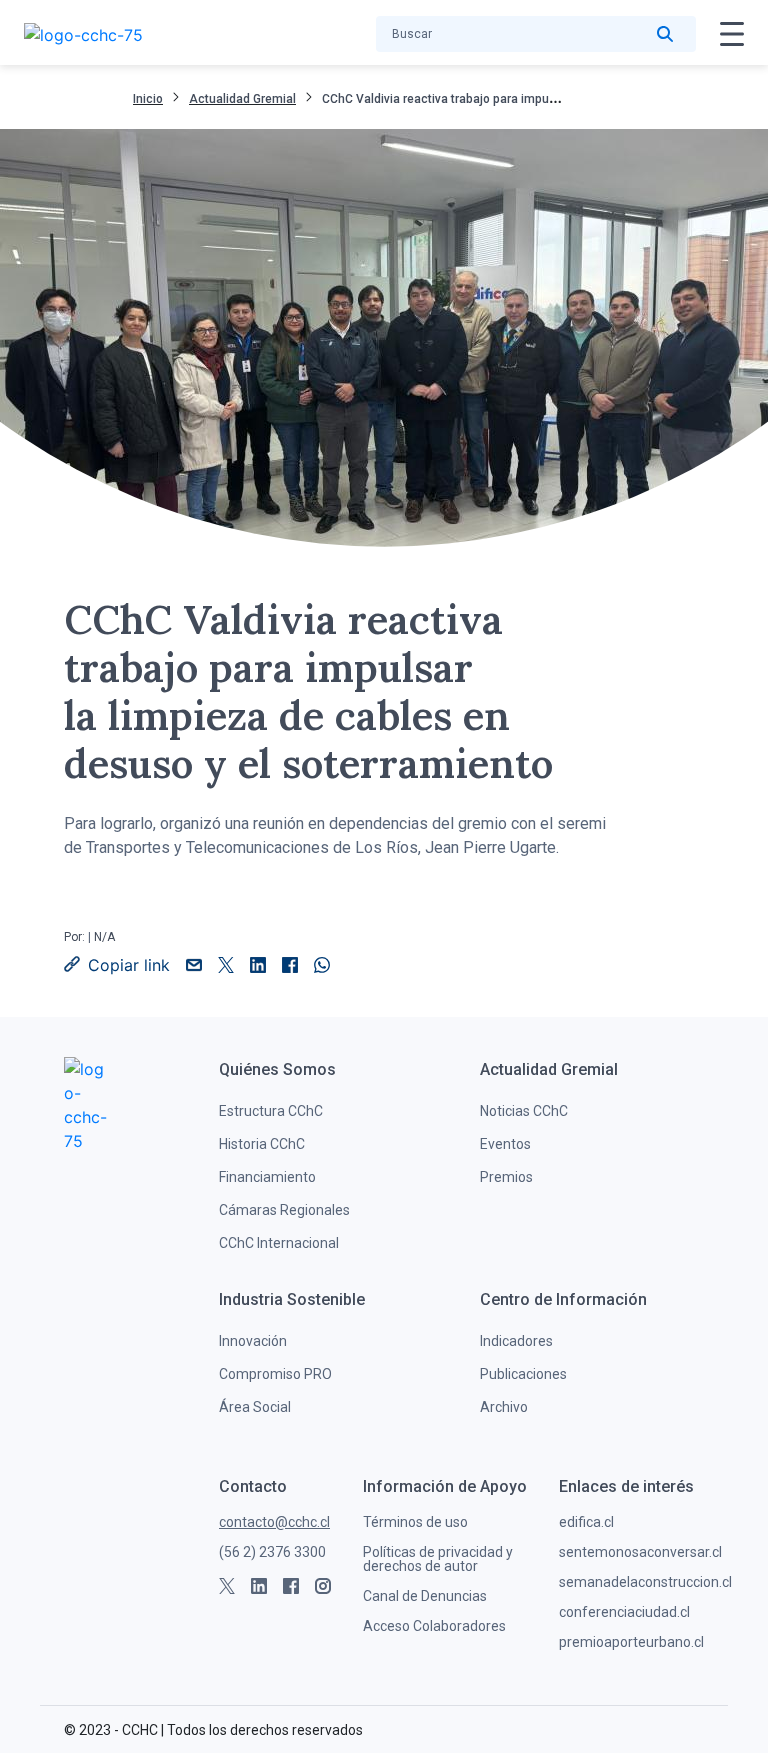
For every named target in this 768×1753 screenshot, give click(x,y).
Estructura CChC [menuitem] (271, 1111)
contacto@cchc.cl (274, 1522)
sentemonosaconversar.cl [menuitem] (640, 1552)
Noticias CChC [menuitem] (524, 1111)
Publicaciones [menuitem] (523, 1374)
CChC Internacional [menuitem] (279, 1243)
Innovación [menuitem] (253, 1341)
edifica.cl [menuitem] (586, 1522)
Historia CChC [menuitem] (262, 1144)
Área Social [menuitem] (255, 1407)
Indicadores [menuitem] (516, 1341)
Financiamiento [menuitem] (267, 1177)
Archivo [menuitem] (504, 1407)
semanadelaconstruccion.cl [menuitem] (645, 1582)
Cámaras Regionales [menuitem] (284, 1210)
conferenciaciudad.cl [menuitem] (624, 1612)
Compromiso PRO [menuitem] (275, 1374)
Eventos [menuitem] (505, 1144)
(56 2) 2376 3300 (272, 1552)
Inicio (148, 99)
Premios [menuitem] (506, 1177)
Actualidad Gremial (242, 99)
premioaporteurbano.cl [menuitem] (631, 1642)
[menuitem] (277, 1069)
